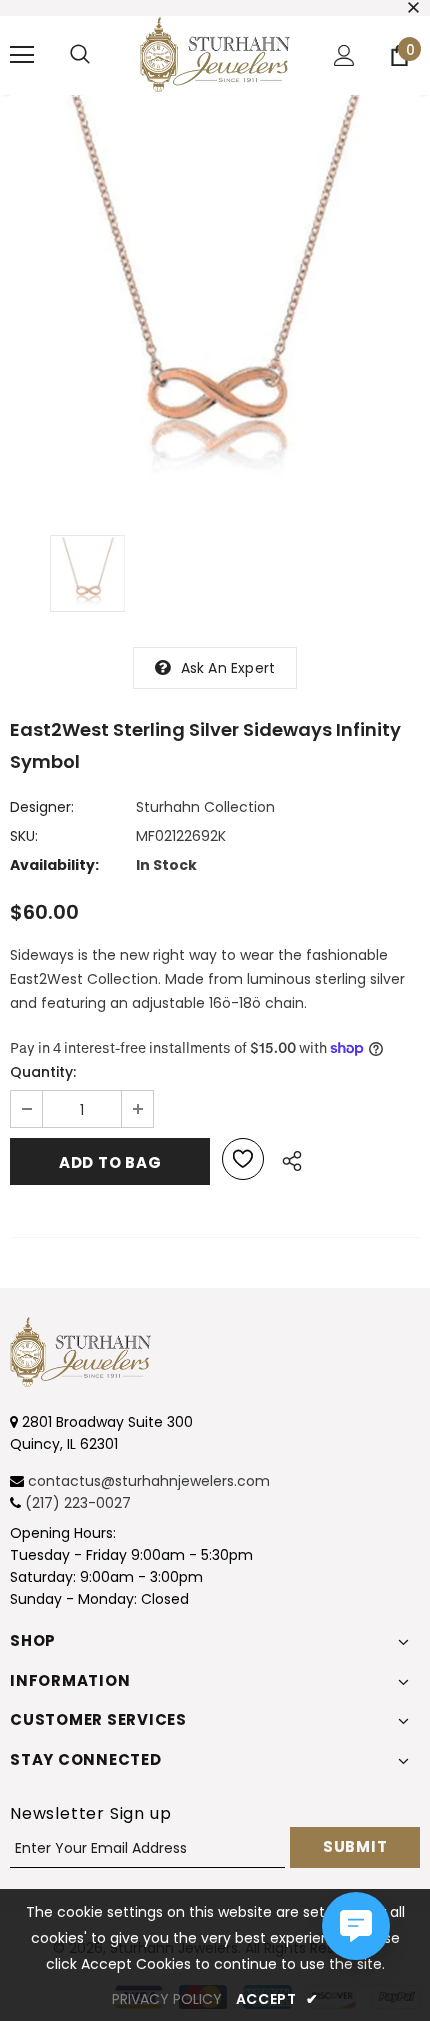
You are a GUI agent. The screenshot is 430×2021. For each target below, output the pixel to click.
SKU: (24, 836)
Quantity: (43, 1072)
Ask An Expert (228, 668)
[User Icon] (344, 55)
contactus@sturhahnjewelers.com (149, 1481)
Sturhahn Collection (205, 807)
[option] (215, 300)
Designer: (42, 807)
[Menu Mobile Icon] (22, 55)
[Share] (286, 1158)
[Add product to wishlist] (243, 1159)
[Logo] (215, 54)
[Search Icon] (80, 55)
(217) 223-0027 (78, 1503)
